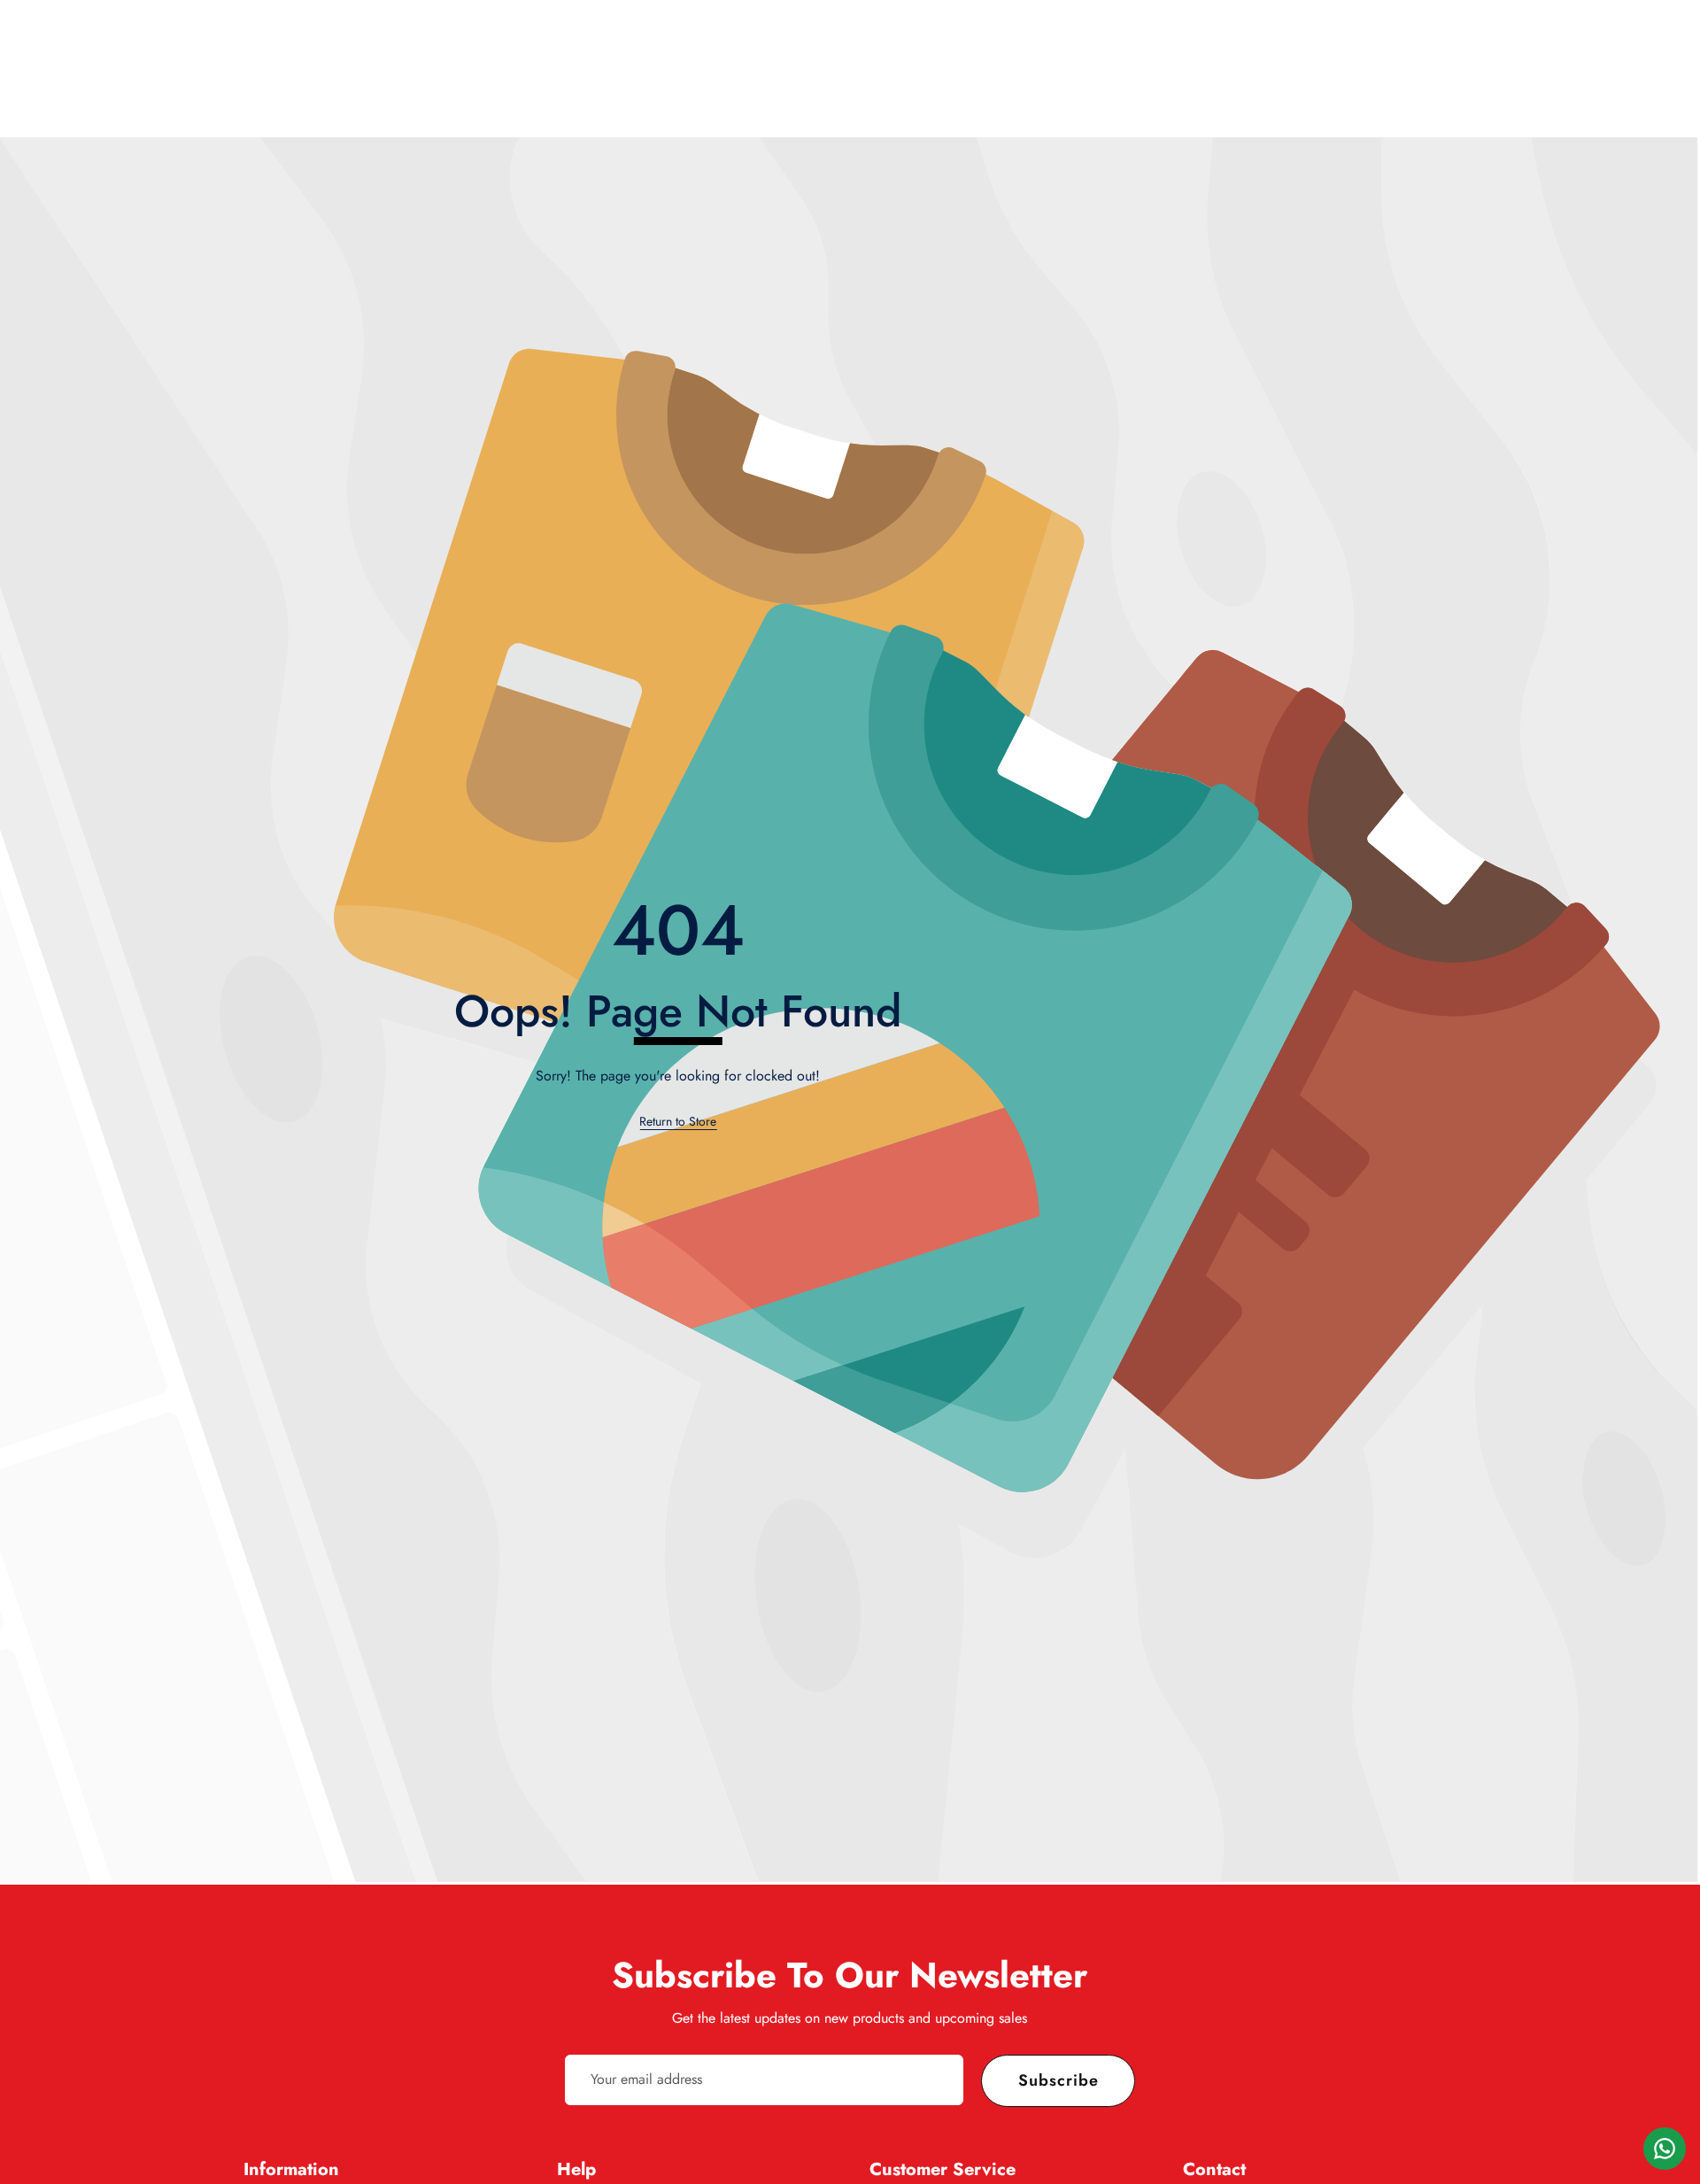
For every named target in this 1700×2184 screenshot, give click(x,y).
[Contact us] (1665, 2149)
